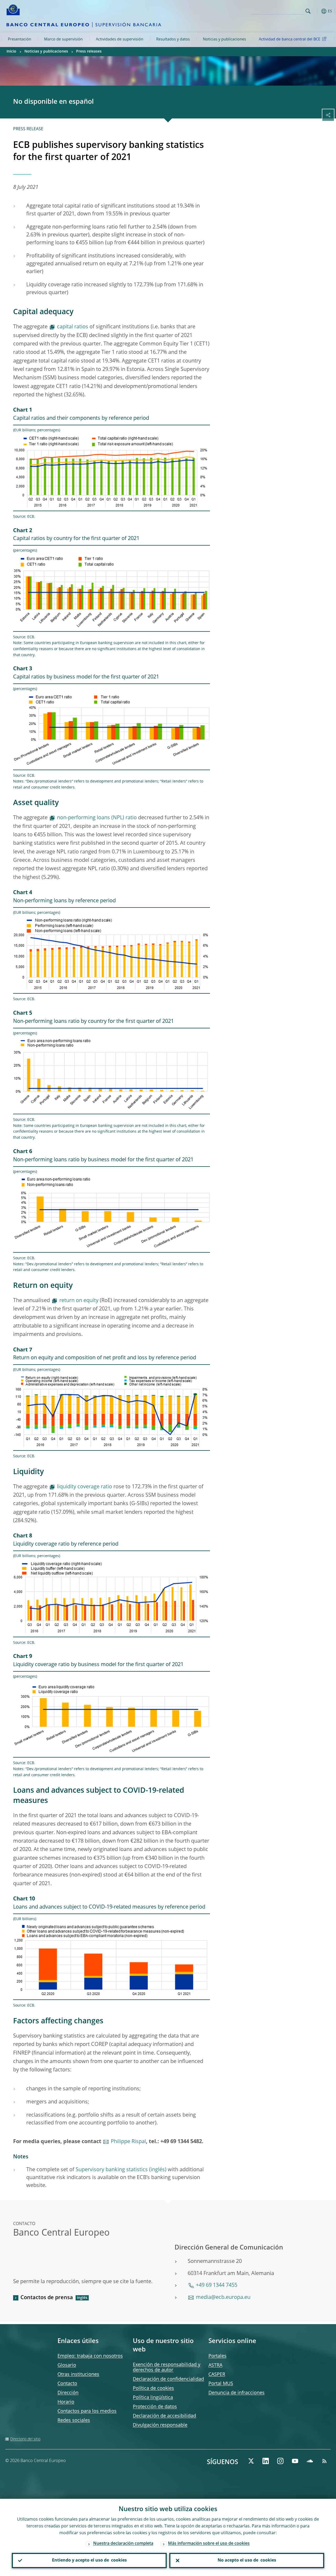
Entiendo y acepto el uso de (89, 2561)
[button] (316, 11)
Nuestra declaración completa (123, 2544)
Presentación (20, 39)
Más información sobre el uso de (209, 2544)
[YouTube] (295, 2461)
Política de (153, 2388)
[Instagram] (280, 2461)
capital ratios (73, 327)
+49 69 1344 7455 (217, 2285)
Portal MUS (221, 2384)
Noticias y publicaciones (224, 39)
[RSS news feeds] (324, 2461)
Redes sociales (74, 2420)
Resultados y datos (173, 39)
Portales (217, 2356)
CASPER (217, 2375)
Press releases (89, 51)
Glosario (67, 2365)
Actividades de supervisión (120, 39)
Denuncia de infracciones (237, 2393)
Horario (66, 2402)
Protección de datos (155, 2407)
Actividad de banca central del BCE (290, 39)
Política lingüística (153, 2398)
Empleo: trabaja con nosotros (90, 2356)
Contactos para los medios (87, 2411)
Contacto (67, 2384)
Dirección (68, 2393)
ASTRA (215, 2365)
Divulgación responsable (160, 2425)
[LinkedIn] (266, 2461)
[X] (251, 2461)
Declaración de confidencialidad (168, 2379)
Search (308, 11)
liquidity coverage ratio (85, 1487)
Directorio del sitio (25, 2439)
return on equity (79, 1301)
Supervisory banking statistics (112, 2170)
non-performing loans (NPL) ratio (97, 818)
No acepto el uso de (247, 2561)
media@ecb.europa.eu (223, 2298)
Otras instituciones (78, 2375)
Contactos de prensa (47, 2298)
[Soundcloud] (310, 2461)
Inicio (11, 51)
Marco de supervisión (63, 39)
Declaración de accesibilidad (164, 2416)
